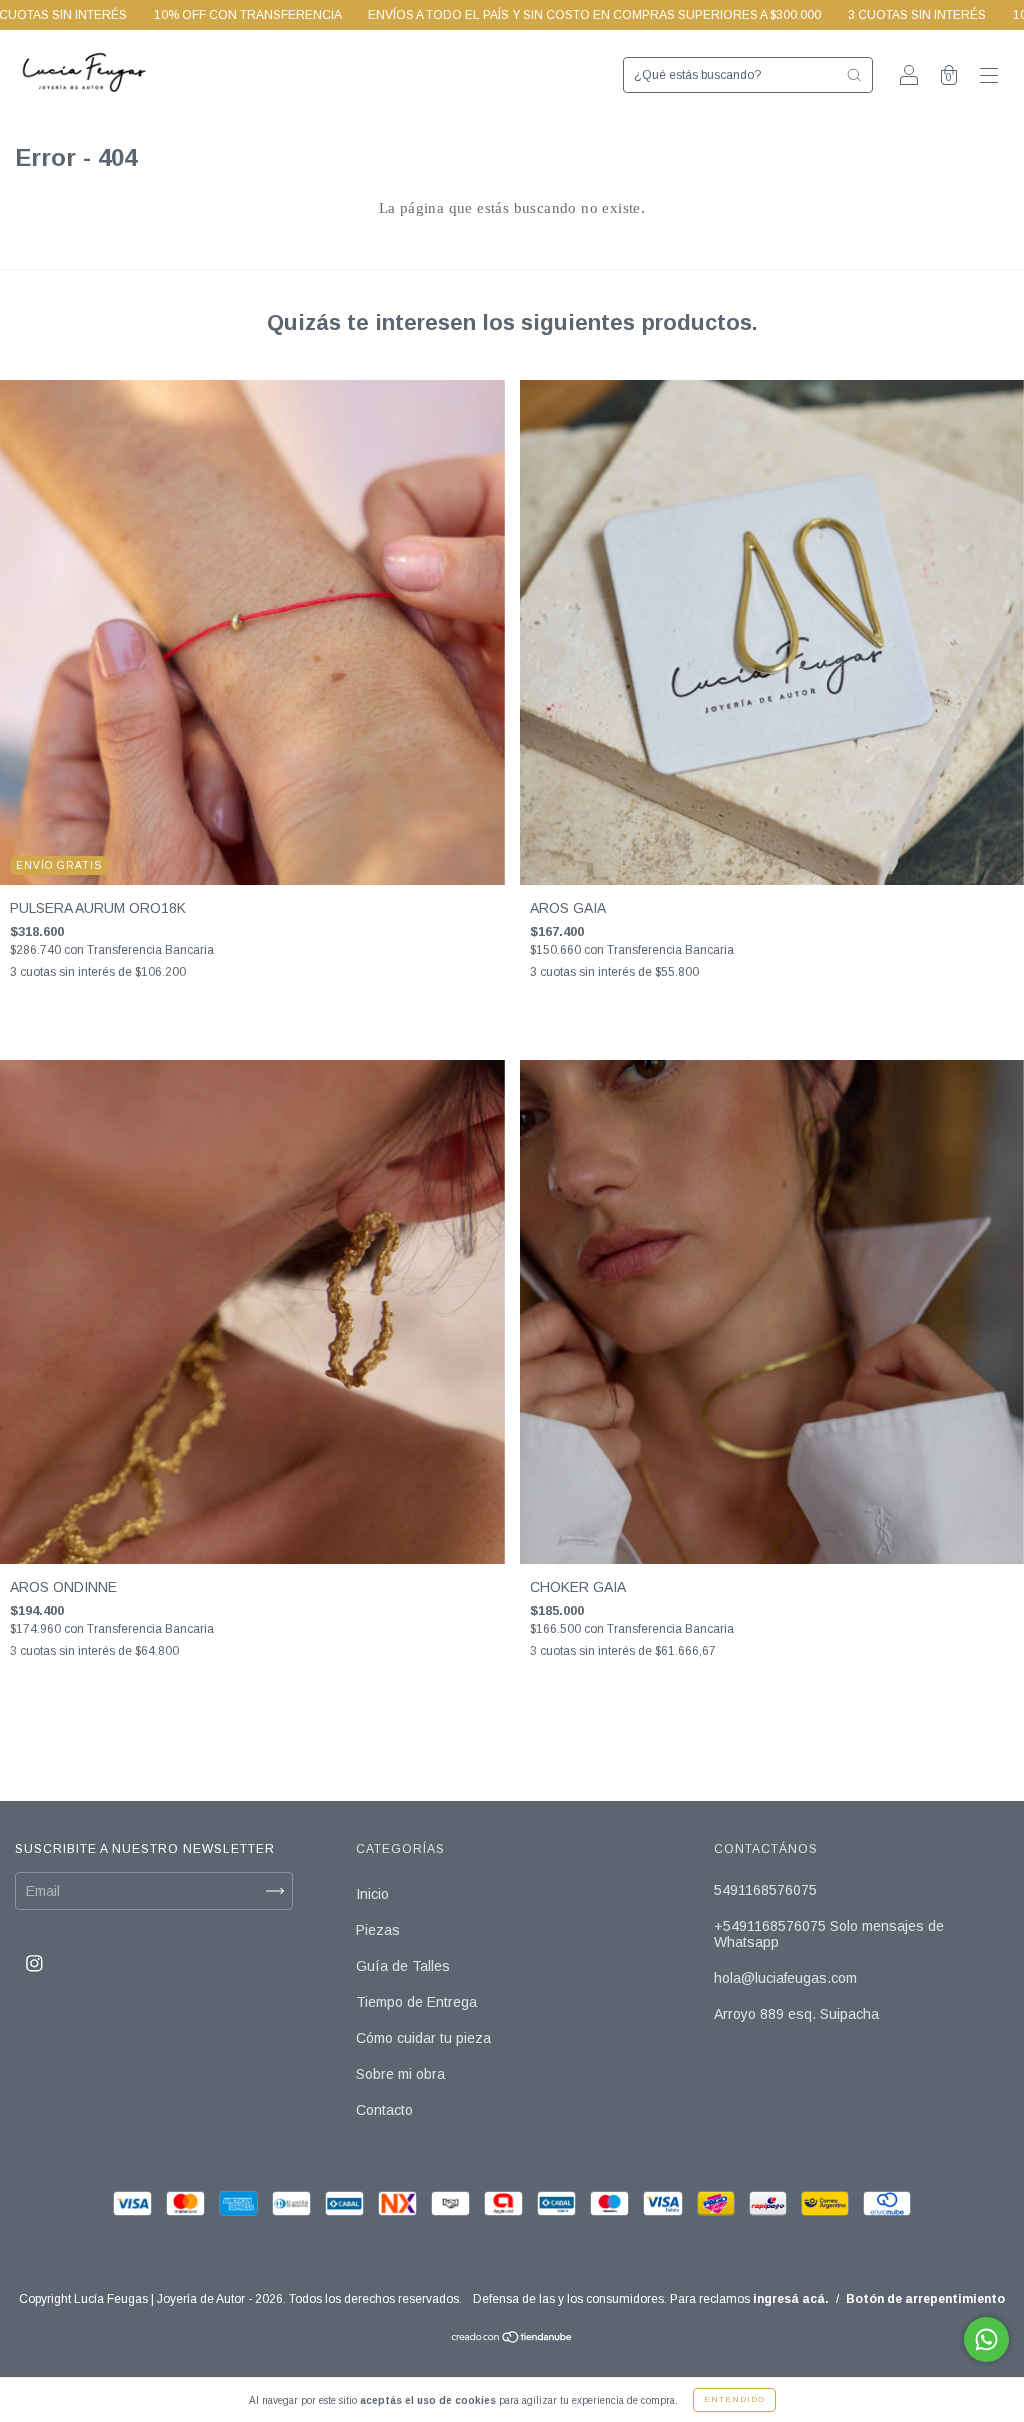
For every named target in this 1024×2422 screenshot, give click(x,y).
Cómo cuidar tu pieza (423, 2038)
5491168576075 (765, 1890)
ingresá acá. (791, 2299)
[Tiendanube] (512, 2339)
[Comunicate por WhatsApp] (986, 2339)
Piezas (378, 1930)
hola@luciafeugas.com (785, 1978)
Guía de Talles (403, 1966)
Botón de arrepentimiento (925, 2299)
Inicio (372, 1894)
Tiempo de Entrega (416, 2002)
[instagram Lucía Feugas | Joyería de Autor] (34, 1963)
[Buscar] (854, 75)
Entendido (734, 2399)
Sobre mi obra (400, 2074)
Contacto (384, 2110)
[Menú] (989, 77)
